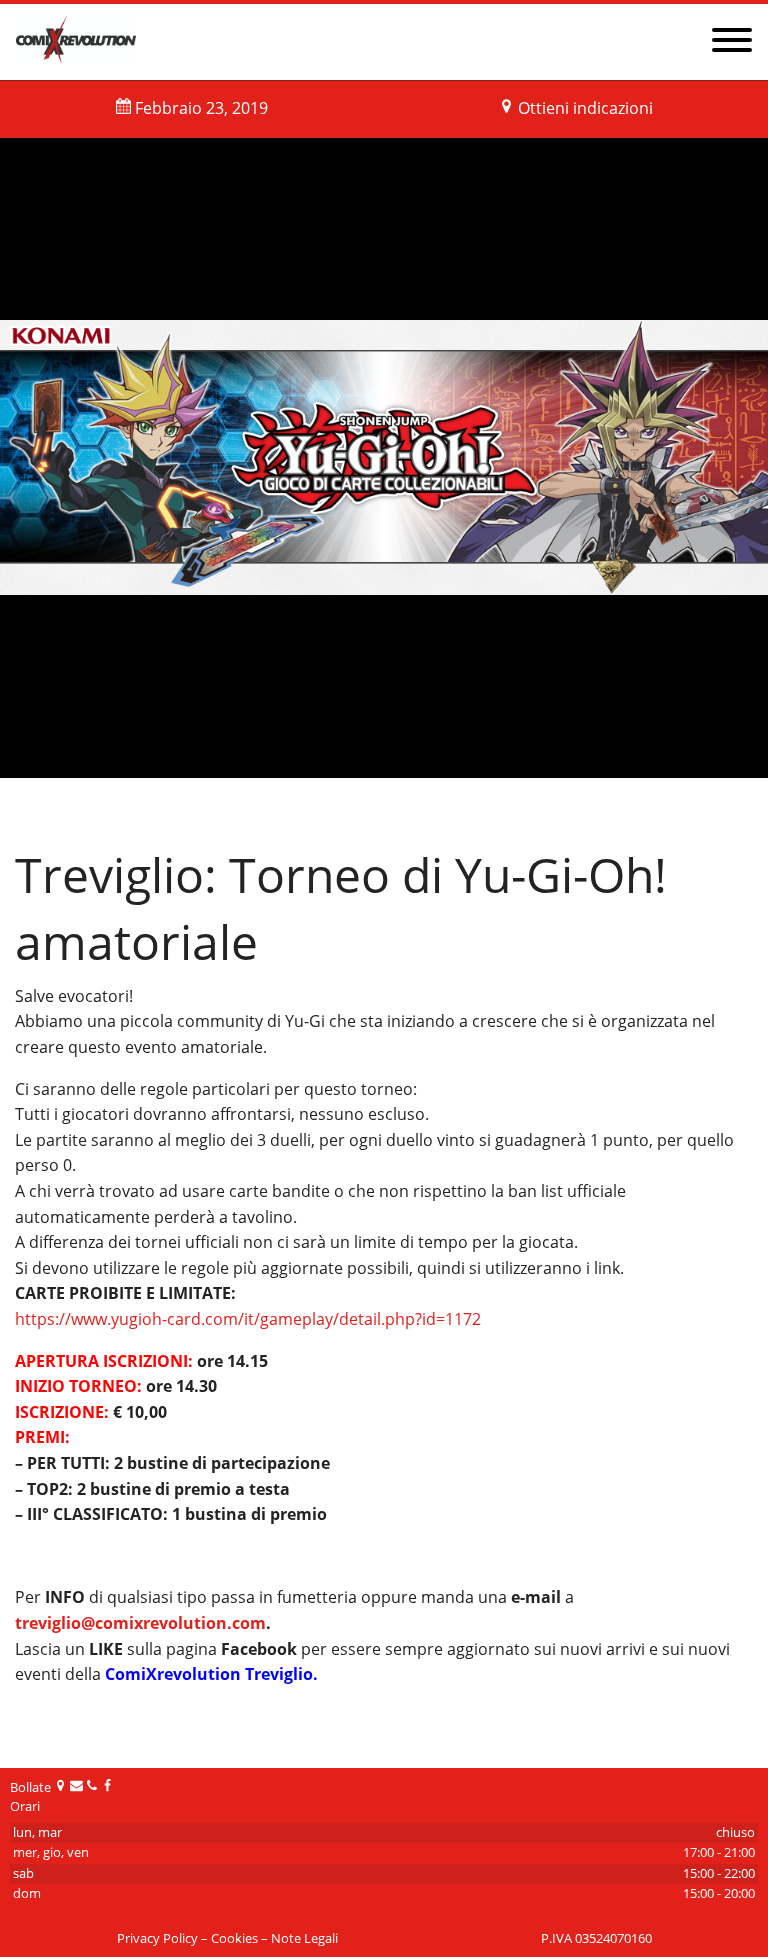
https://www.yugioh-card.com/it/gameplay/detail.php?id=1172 (248, 1319)
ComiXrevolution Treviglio (209, 1674)
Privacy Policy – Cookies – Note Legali (227, 1938)
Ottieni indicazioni (585, 108)
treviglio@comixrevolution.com (140, 1623)
